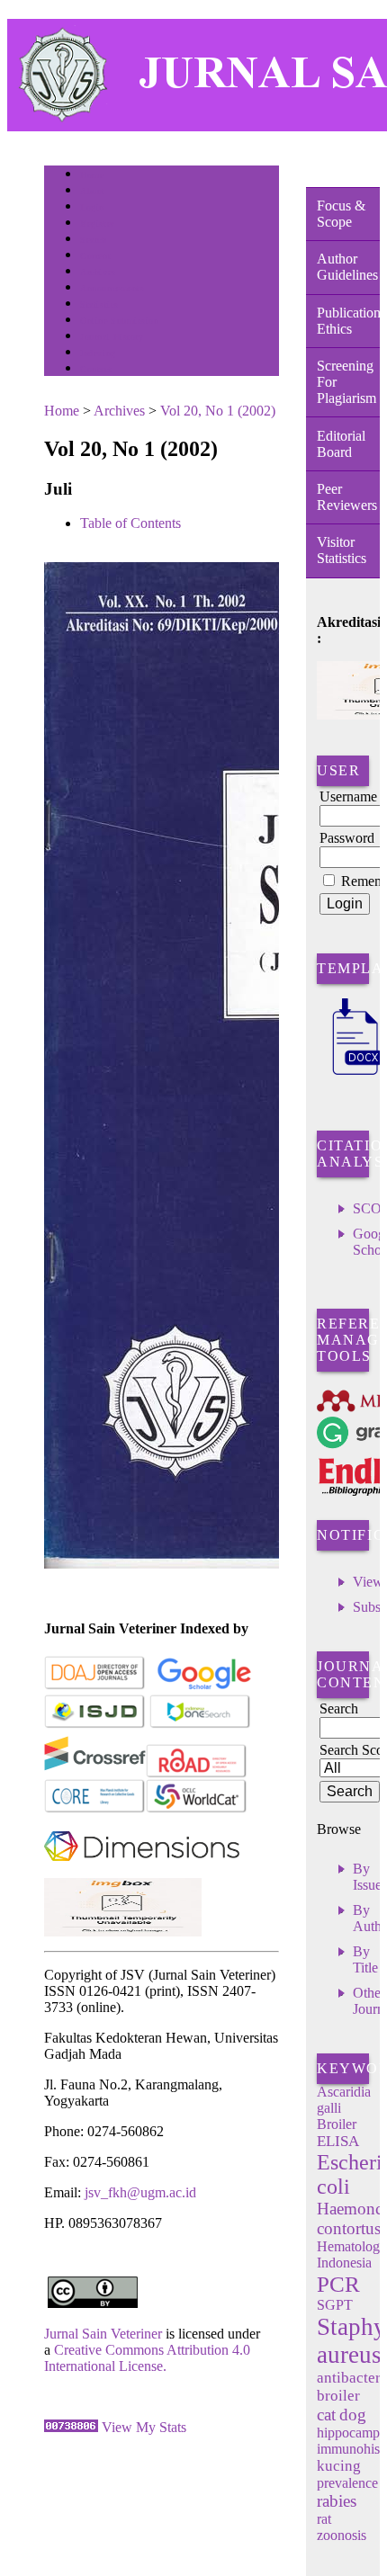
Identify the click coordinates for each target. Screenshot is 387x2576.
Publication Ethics (348, 321)
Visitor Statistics (342, 550)
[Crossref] (95, 1774)
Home (92, 175)
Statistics (99, 304)
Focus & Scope (341, 214)
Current (95, 256)
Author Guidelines (347, 267)
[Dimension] (142, 1873)
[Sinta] (123, 1932)
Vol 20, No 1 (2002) (218, 411)
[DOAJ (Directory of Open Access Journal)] (95, 1686)
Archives (98, 272)
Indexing (98, 353)
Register (97, 224)
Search (93, 240)
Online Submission (119, 321)
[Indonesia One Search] (200, 1725)
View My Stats (144, 2427)
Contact (96, 369)
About (93, 191)
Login (92, 207)
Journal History (112, 337)
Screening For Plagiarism (346, 382)
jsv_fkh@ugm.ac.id (140, 2192)
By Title (365, 1959)
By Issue (367, 1877)
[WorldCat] (197, 1809)
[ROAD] (197, 1774)
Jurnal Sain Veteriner (103, 2334)
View (368, 1582)
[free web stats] (71, 2427)
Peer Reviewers (347, 497)
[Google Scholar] (204, 1686)
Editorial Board (341, 444)
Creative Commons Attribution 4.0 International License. (147, 2358)
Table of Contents (130, 523)
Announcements (112, 288)
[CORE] (95, 1809)
